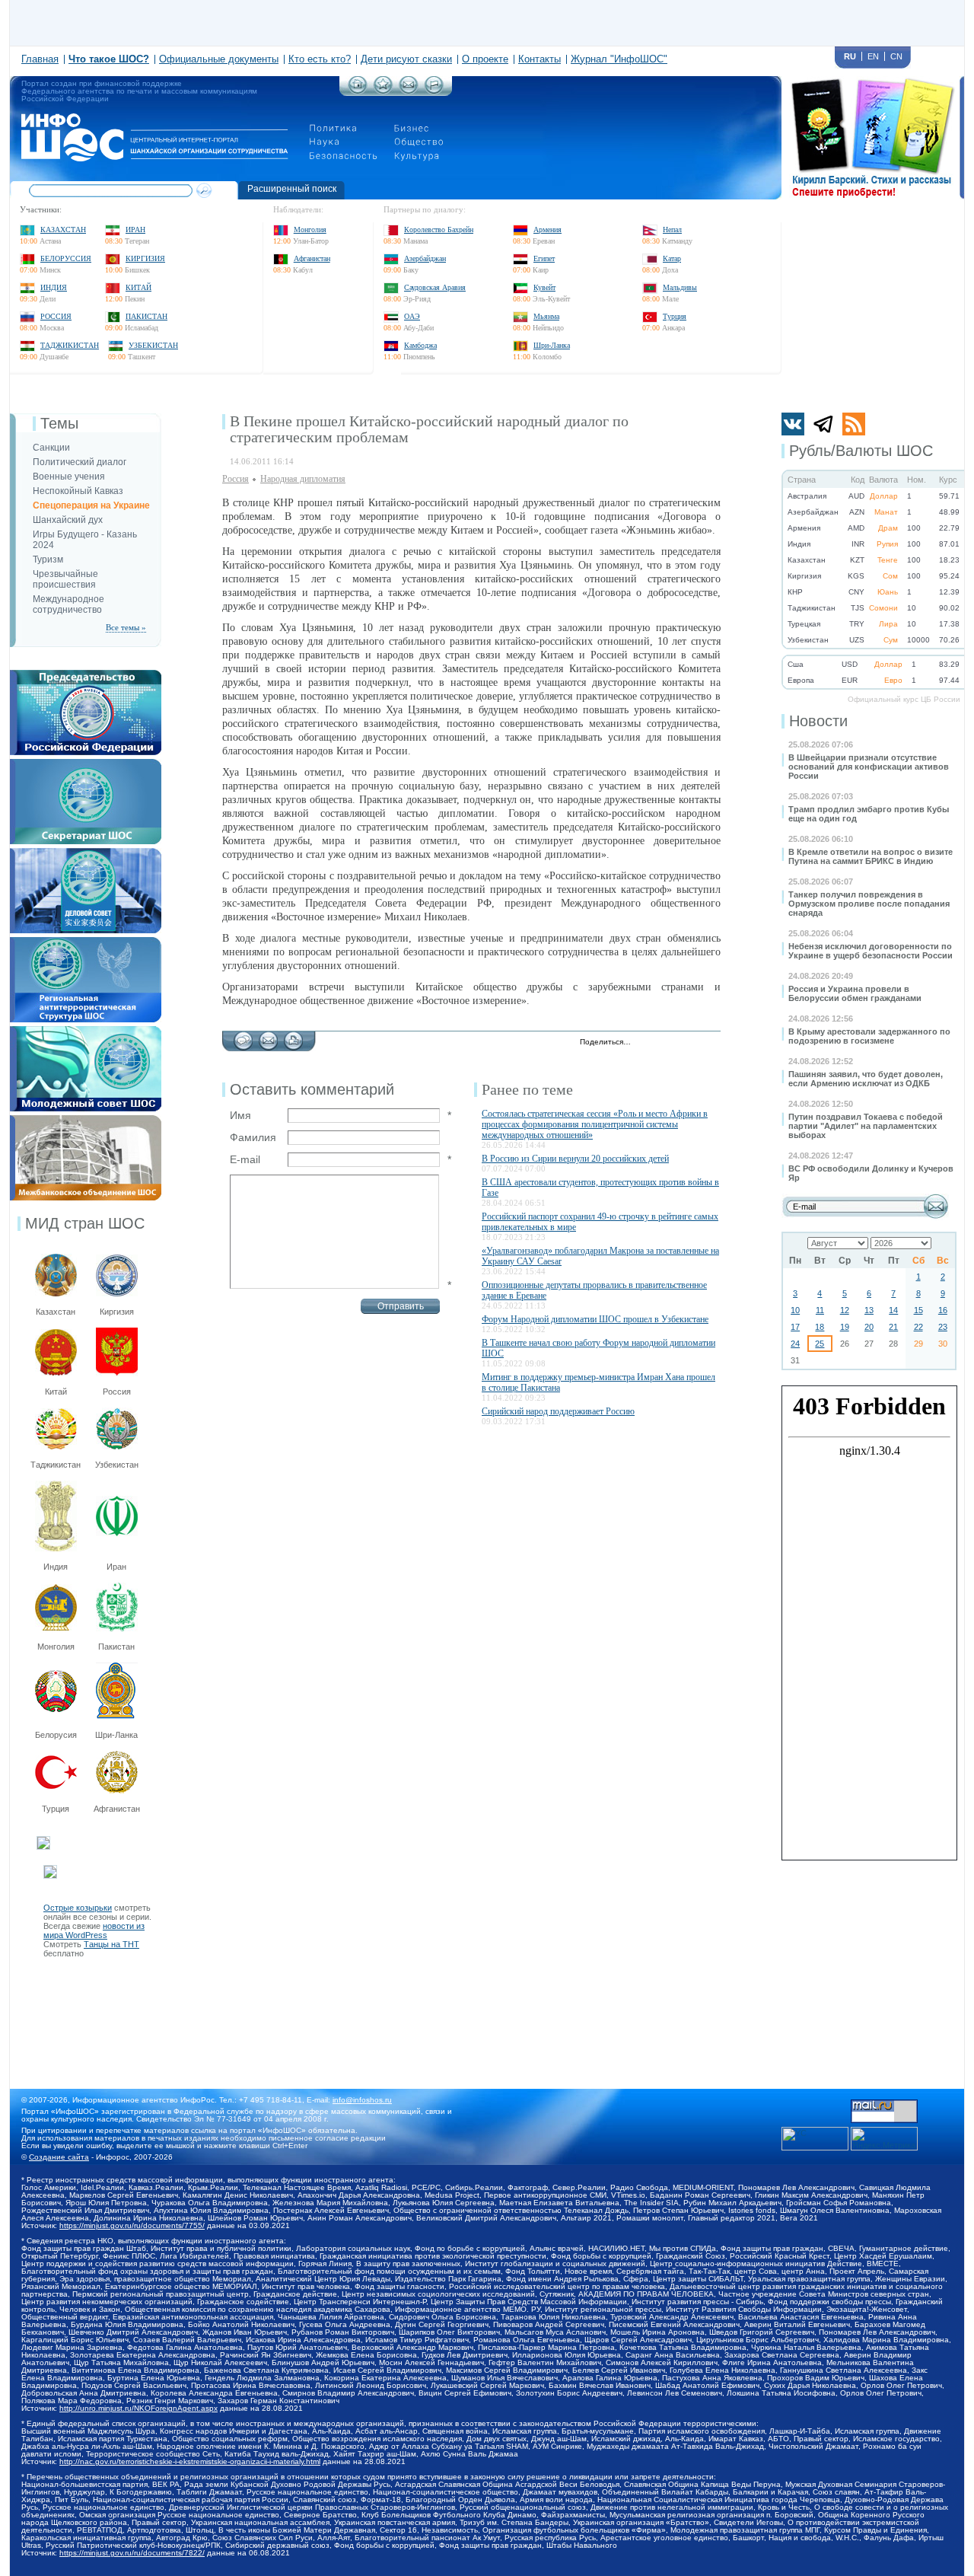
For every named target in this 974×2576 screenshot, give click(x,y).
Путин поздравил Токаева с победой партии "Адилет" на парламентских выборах (866, 1126)
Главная (40, 59)
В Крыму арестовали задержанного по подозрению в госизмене (869, 1036)
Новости (818, 721)
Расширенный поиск (292, 189)
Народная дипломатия (303, 479)
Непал (672, 230)
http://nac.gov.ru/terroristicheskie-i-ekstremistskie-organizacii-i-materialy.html (190, 2461)
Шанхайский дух (68, 520)
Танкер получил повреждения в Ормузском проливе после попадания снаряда (869, 904)
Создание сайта (59, 2157)
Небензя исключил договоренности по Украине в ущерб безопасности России (871, 951)
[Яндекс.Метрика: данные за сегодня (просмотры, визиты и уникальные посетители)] (884, 2139)
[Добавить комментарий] (243, 1037)
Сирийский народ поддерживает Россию (558, 1411)
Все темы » (126, 627)
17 (795, 1327)
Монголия (310, 230)
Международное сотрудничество (68, 604)
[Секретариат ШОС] (86, 764)
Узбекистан (153, 345)
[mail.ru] (884, 2104)
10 (795, 1310)
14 (893, 1310)
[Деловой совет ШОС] (86, 853)
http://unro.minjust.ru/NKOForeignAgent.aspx (138, 2408)
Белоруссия (66, 258)
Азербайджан (425, 258)
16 (943, 1310)
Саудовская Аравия (435, 287)
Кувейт (544, 287)
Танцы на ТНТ (111, 1944)
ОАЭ (412, 316)
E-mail (245, 1159)
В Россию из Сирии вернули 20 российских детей (575, 1159)
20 (869, 1327)
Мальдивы (680, 287)
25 (820, 1344)
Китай (138, 287)
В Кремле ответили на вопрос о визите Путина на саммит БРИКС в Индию (871, 856)
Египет (544, 258)
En (873, 56)
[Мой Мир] (710, 1043)
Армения (547, 230)
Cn (896, 56)
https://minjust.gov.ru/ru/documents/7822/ (132, 2553)
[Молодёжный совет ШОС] (86, 1031)
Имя (240, 1115)
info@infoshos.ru (362, 2100)
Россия (56, 316)
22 (918, 1327)
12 (845, 1310)
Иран (135, 230)
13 (869, 1310)
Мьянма (546, 316)
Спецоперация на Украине (91, 505)
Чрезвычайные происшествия (65, 579)
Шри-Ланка (552, 345)
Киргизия (145, 258)
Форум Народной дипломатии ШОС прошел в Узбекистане (595, 1319)
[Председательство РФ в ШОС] (86, 674)
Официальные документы (219, 59)
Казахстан (63, 230)
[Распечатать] (293, 1037)
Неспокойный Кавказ (78, 491)
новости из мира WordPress (94, 1930)
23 (943, 1327)
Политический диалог (80, 462)
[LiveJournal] (662, 1043)
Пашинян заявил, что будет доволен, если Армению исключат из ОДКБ (866, 1079)
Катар (672, 258)
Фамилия (253, 1137)
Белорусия (56, 1735)
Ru (850, 56)
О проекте (485, 59)
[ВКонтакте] (678, 1043)
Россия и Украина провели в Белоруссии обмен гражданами (855, 993)
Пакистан (146, 316)
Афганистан (312, 258)
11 (820, 1310)
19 (845, 1327)
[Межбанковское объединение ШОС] (86, 1120)
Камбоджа (420, 345)
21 (893, 1327)
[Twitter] (646, 1043)
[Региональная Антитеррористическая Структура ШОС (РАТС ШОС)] (86, 942)
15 (918, 1310)
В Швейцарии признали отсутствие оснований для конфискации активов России (869, 767)
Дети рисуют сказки (406, 59)
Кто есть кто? (320, 59)
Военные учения (69, 477)
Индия (54, 287)
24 (795, 1344)
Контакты (540, 59)
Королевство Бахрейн (439, 230)
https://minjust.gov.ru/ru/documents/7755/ (132, 2225)
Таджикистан (70, 345)
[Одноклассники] (694, 1043)
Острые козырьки (78, 1908)
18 (820, 1327)
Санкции (51, 448)
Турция (675, 316)
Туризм (48, 560)
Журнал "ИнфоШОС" (619, 59)
